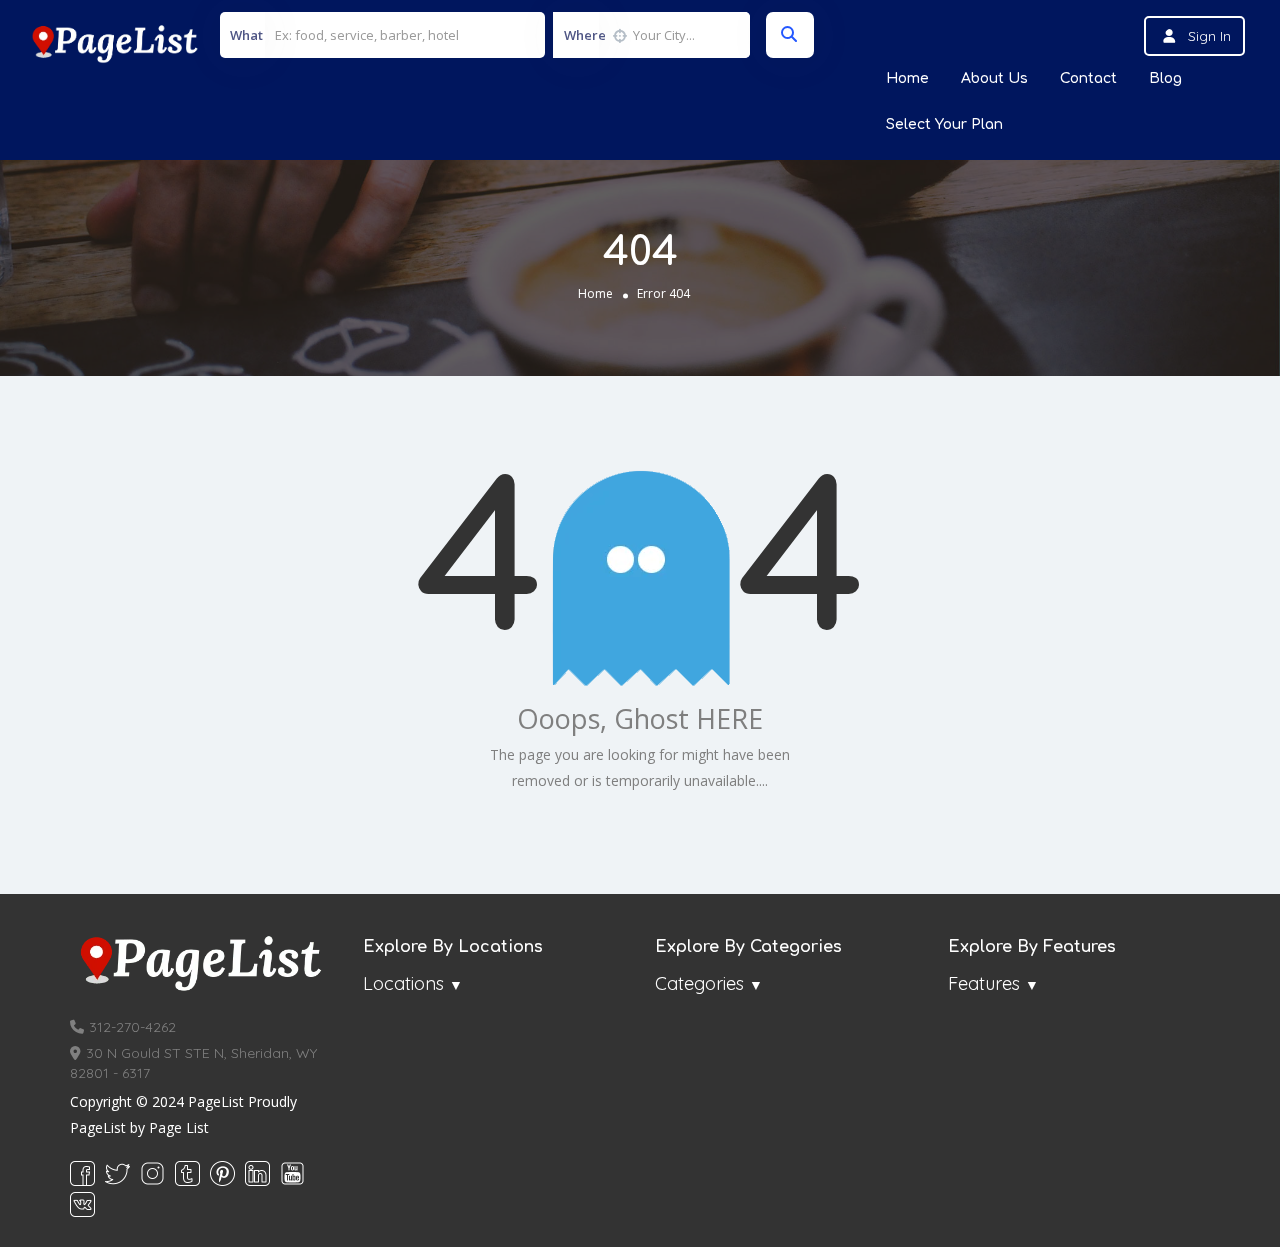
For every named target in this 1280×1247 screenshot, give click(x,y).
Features (984, 983)
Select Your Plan (944, 124)
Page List (179, 1127)
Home (907, 78)
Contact (1088, 78)
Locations (403, 983)
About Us (994, 78)
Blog (1165, 78)
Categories (699, 983)
